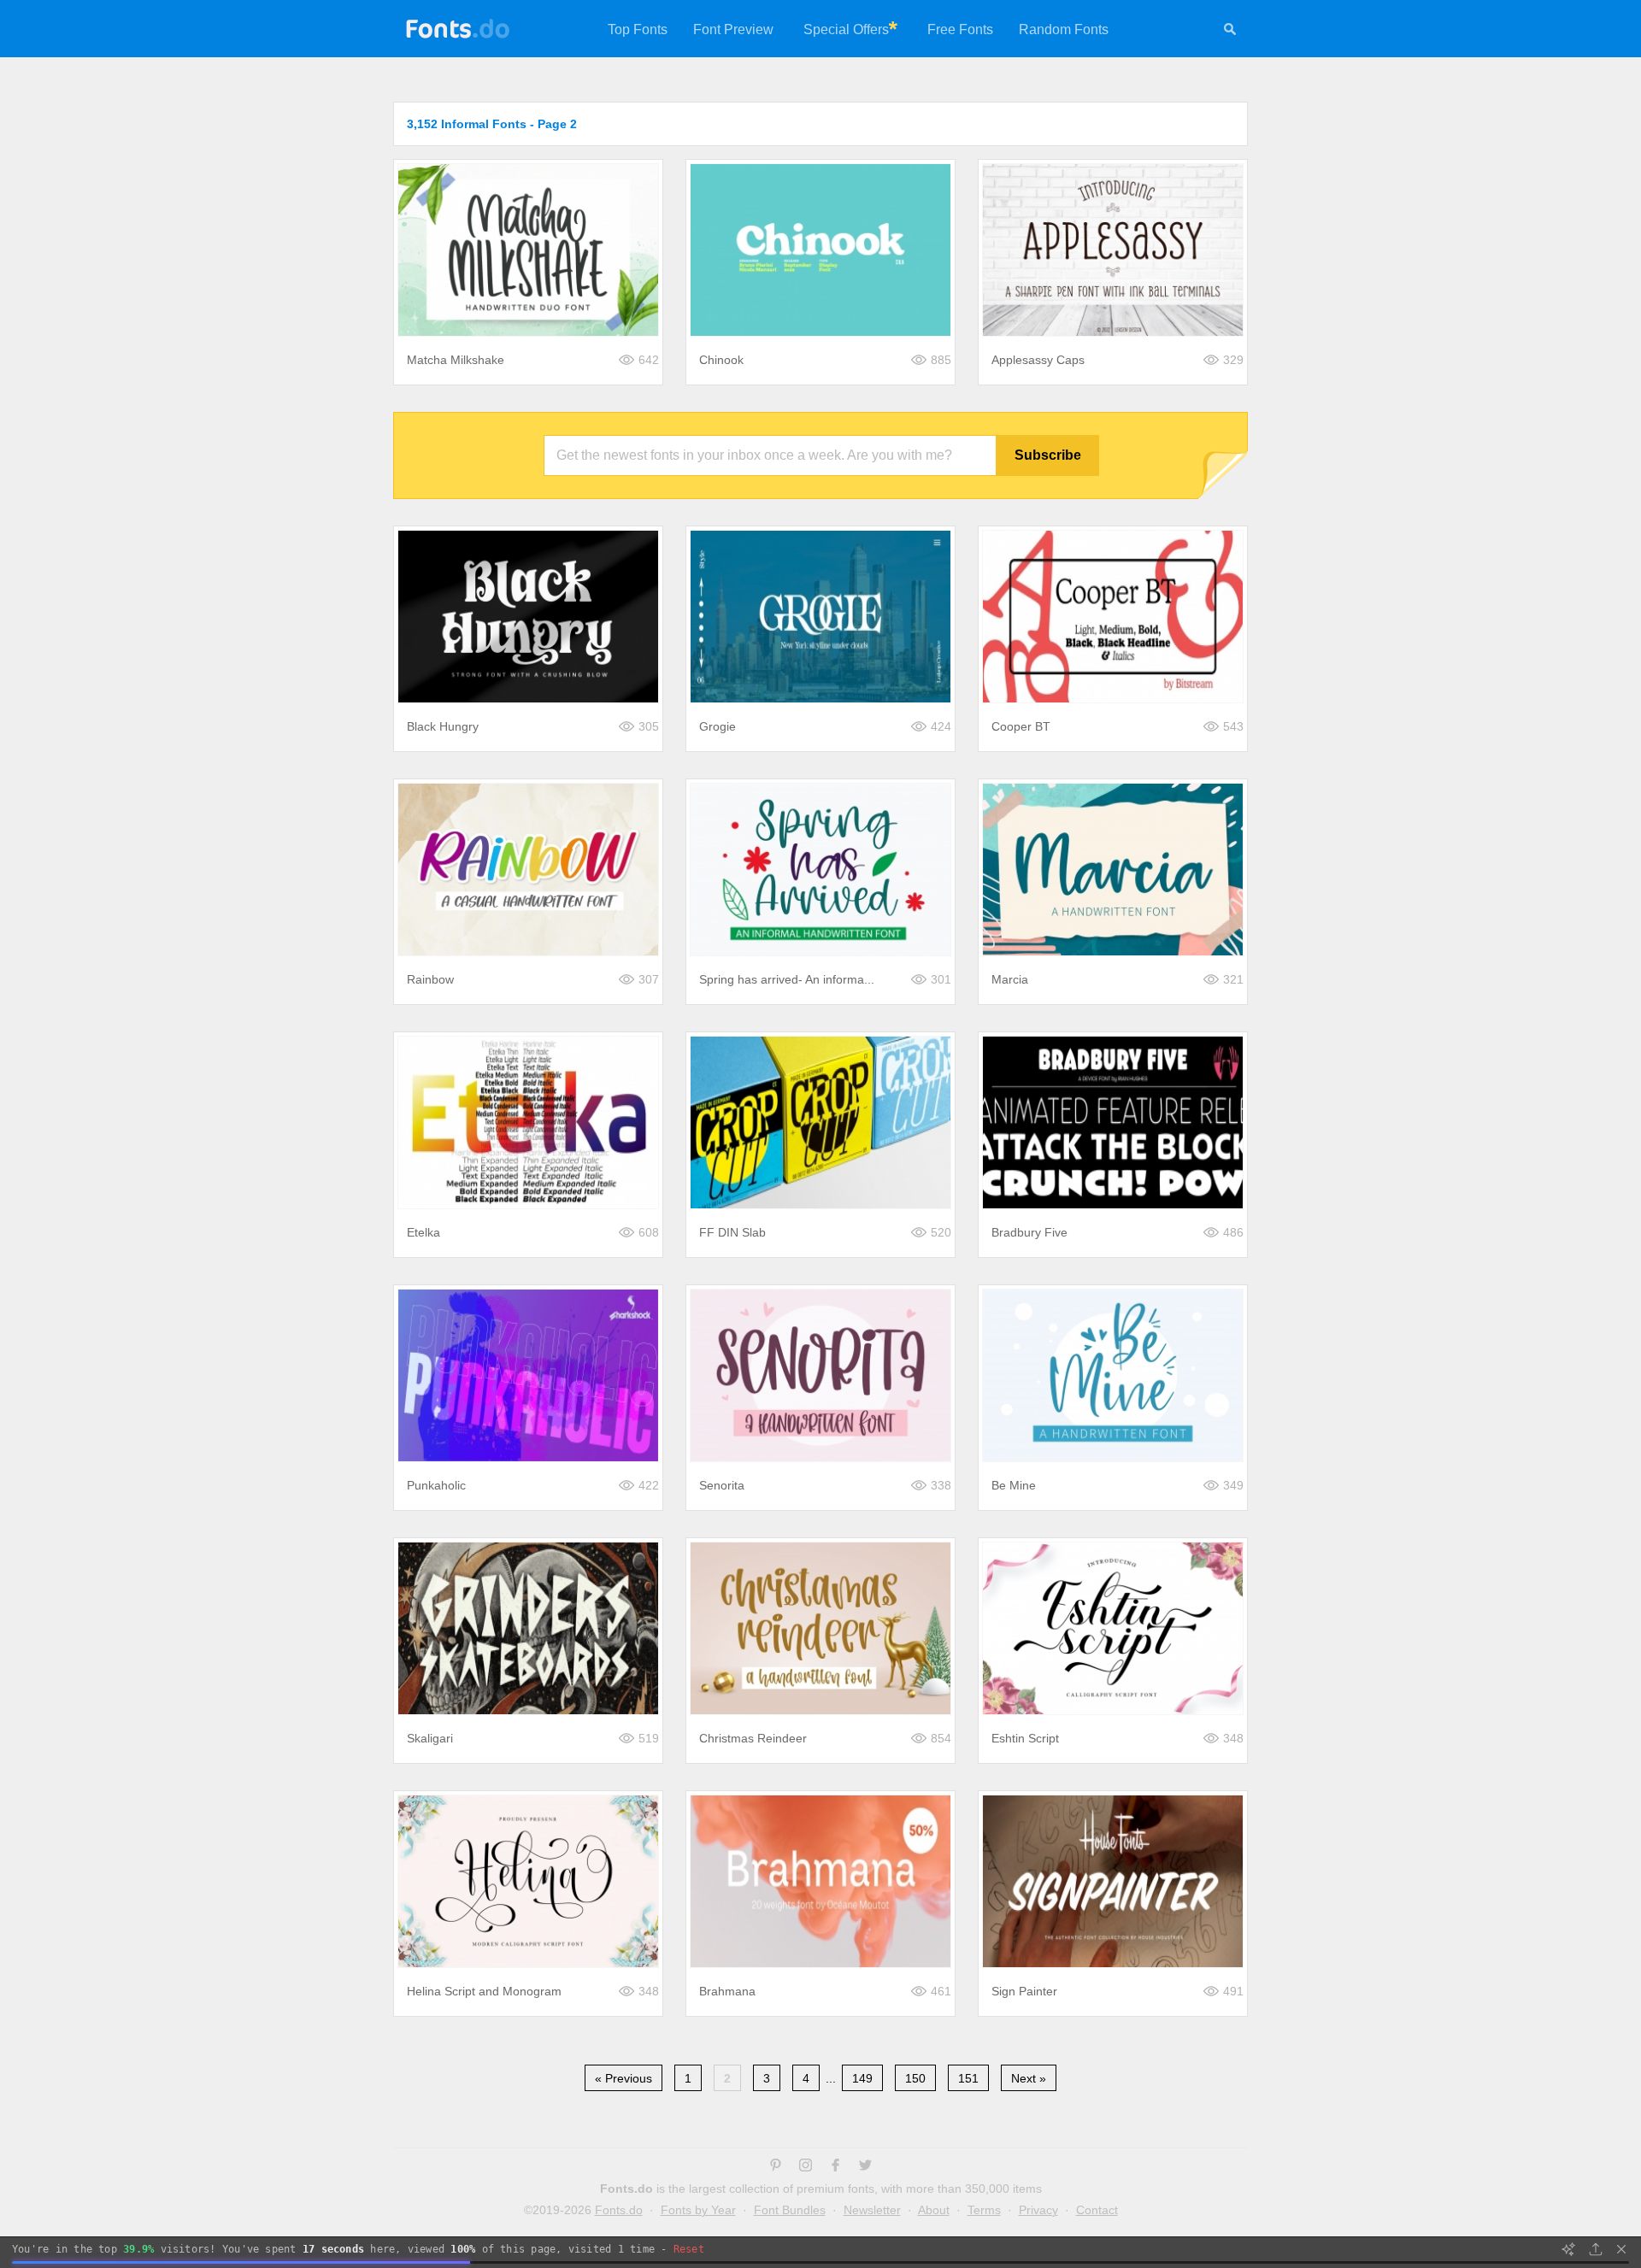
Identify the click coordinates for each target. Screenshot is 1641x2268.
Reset (689, 2249)
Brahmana (727, 1991)
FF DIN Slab (732, 1232)
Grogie (718, 726)
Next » (1029, 2078)
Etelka (423, 1232)
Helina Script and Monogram (484, 1991)
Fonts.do (619, 2210)
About (934, 2210)
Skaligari (430, 1738)
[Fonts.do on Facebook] (835, 2167)
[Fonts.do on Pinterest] (776, 2167)
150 (915, 2078)
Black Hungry (443, 726)
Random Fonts (1064, 29)
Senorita (722, 1485)
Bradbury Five (1029, 1232)
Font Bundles (790, 2210)
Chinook (721, 360)
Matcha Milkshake (456, 360)
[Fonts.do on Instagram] (806, 2167)
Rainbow (430, 979)
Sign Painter (1024, 1991)
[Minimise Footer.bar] (1621, 2249)
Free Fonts (960, 29)
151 (968, 2078)
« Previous (623, 2078)
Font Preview (733, 29)
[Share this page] (1596, 2249)
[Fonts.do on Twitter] (865, 2167)
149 (862, 2078)
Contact (1097, 2210)
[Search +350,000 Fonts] (1230, 32)
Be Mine (1014, 1485)
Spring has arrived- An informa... (787, 979)
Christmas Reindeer (753, 1738)
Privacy (1038, 2210)
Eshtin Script (1025, 1738)
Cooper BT (1021, 726)
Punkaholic (436, 1485)
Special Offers (846, 29)
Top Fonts (638, 29)
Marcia (1010, 979)
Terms (984, 2210)
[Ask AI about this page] (1568, 2249)
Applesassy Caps (1038, 360)
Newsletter (872, 2210)
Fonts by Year (698, 2210)
